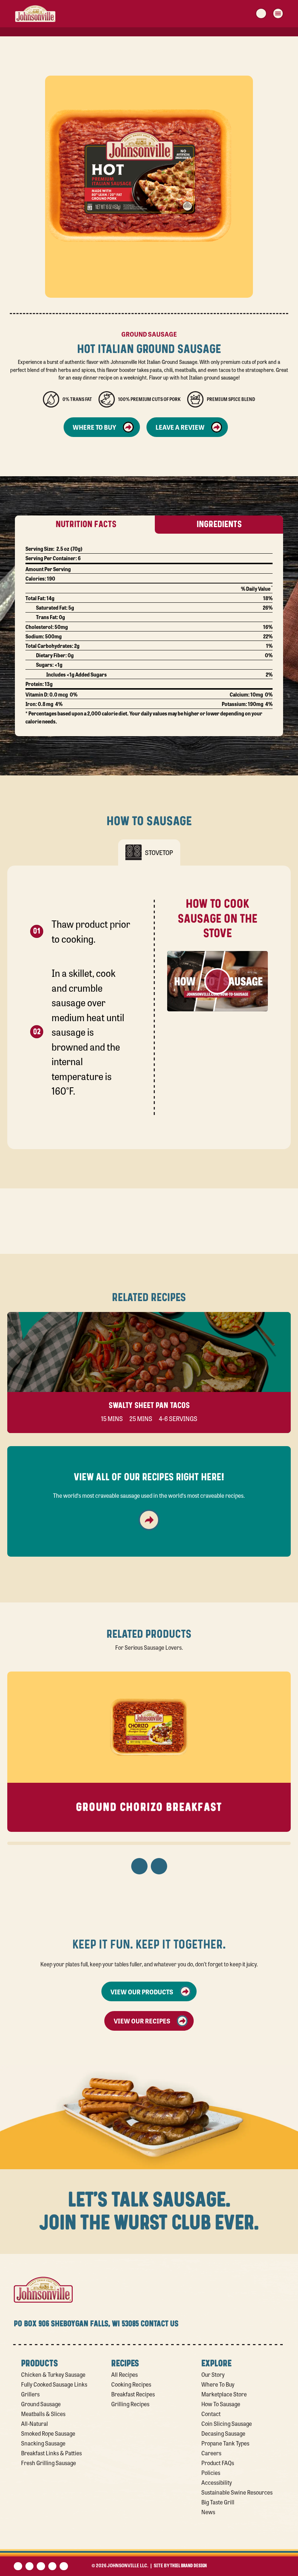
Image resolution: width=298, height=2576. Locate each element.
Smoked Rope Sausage (48, 2433)
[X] (30, 2566)
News (208, 2512)
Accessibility (217, 2482)
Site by (180, 2565)
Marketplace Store (224, 2394)
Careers (211, 2453)
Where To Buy (218, 2384)
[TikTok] (64, 2566)
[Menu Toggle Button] (278, 13)
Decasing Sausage (223, 2433)
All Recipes (124, 2374)
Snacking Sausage (43, 2443)
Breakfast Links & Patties (51, 2453)
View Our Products (142, 1991)
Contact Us (160, 2324)
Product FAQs (218, 2463)
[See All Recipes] (149, 1520)
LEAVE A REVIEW (180, 427)
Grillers (30, 2394)
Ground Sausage (41, 2404)
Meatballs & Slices (43, 2414)
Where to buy (94, 427)
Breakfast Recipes (133, 2394)
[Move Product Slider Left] (139, 1866)
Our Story (213, 2374)
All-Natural (35, 2423)
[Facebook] (18, 2566)
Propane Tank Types (225, 2443)
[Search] (261, 13)
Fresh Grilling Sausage (49, 2463)
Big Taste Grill (218, 2502)
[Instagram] (53, 2566)
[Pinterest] (41, 2566)
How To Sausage (221, 2404)
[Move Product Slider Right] (159, 1866)
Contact (211, 2414)
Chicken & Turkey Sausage (53, 2374)
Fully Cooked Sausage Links (54, 2384)
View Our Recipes (142, 2021)
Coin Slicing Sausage (227, 2423)
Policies (211, 2472)
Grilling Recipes (130, 2404)
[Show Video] (218, 981)
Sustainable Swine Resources (237, 2492)
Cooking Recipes (131, 2384)
